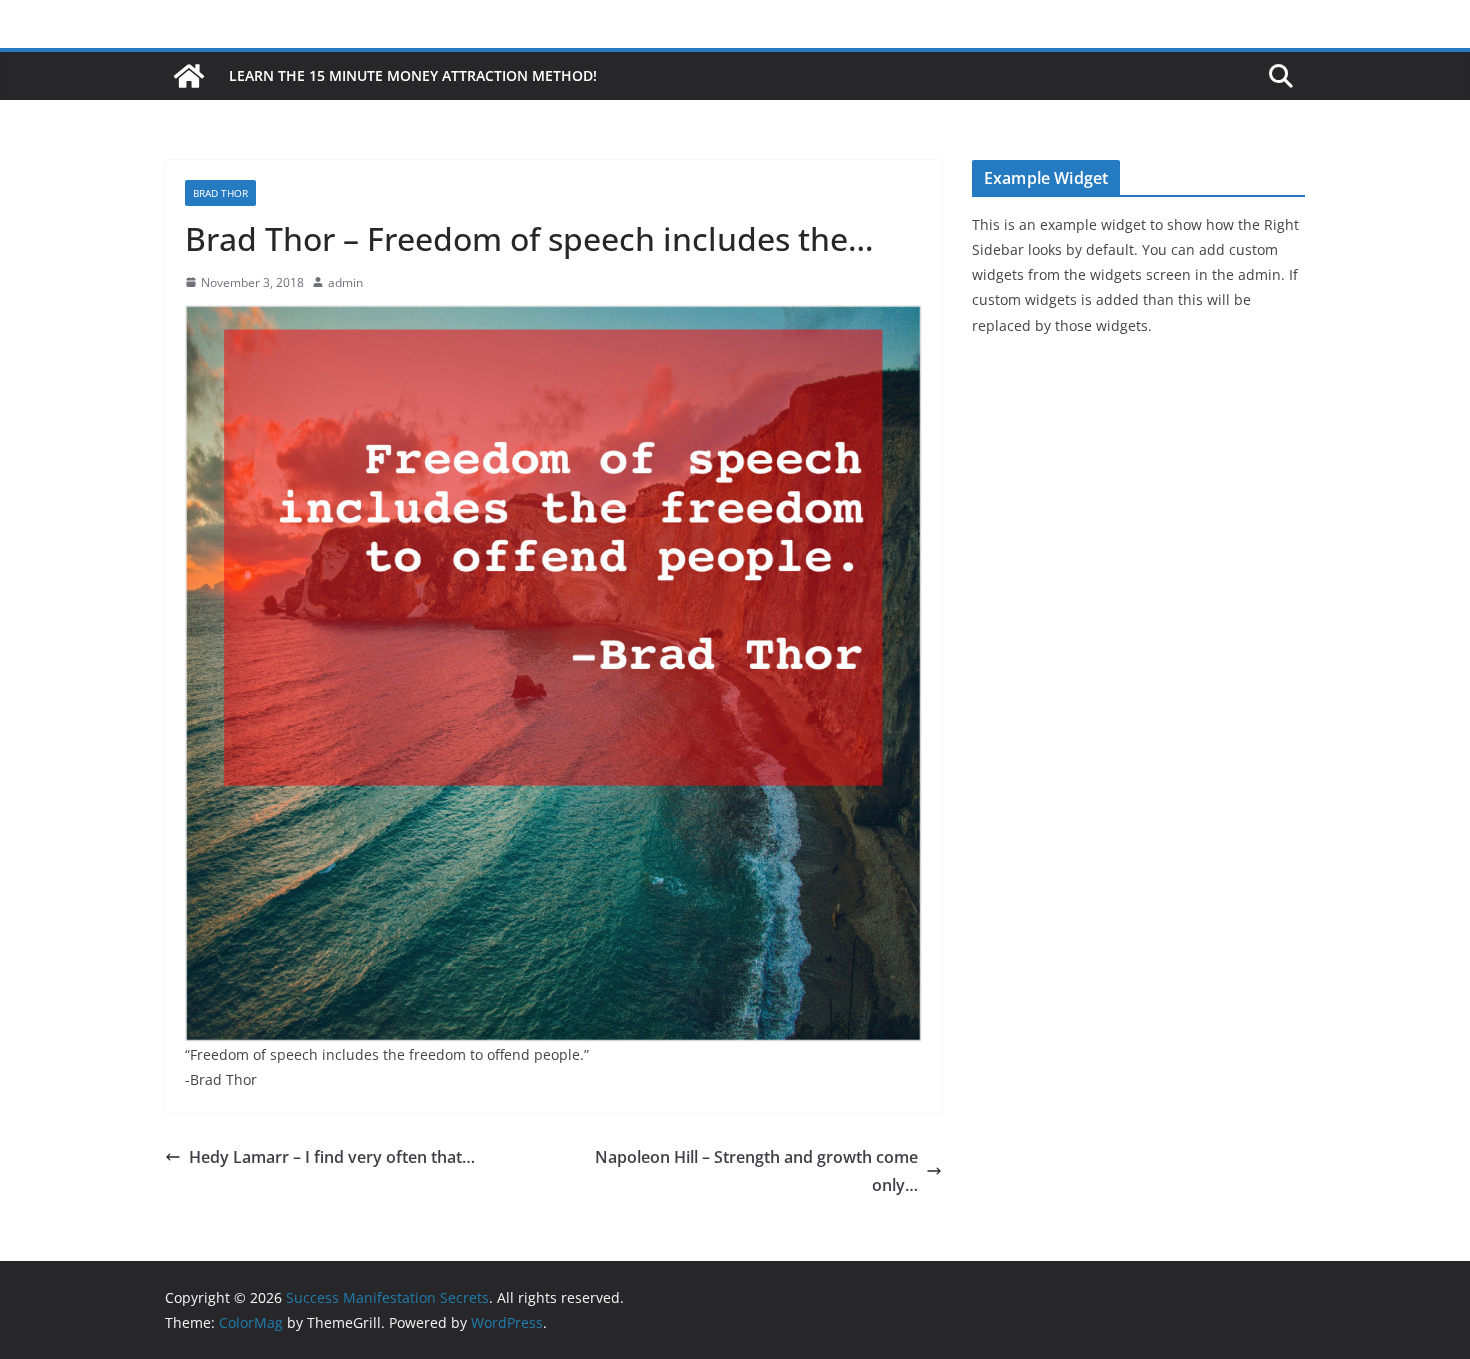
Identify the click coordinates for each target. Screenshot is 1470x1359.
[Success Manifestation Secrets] (189, 76)
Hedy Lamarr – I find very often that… (332, 1157)
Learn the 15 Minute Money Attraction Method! (413, 75)
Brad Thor (220, 193)
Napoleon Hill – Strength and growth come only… (756, 1171)
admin (345, 282)
